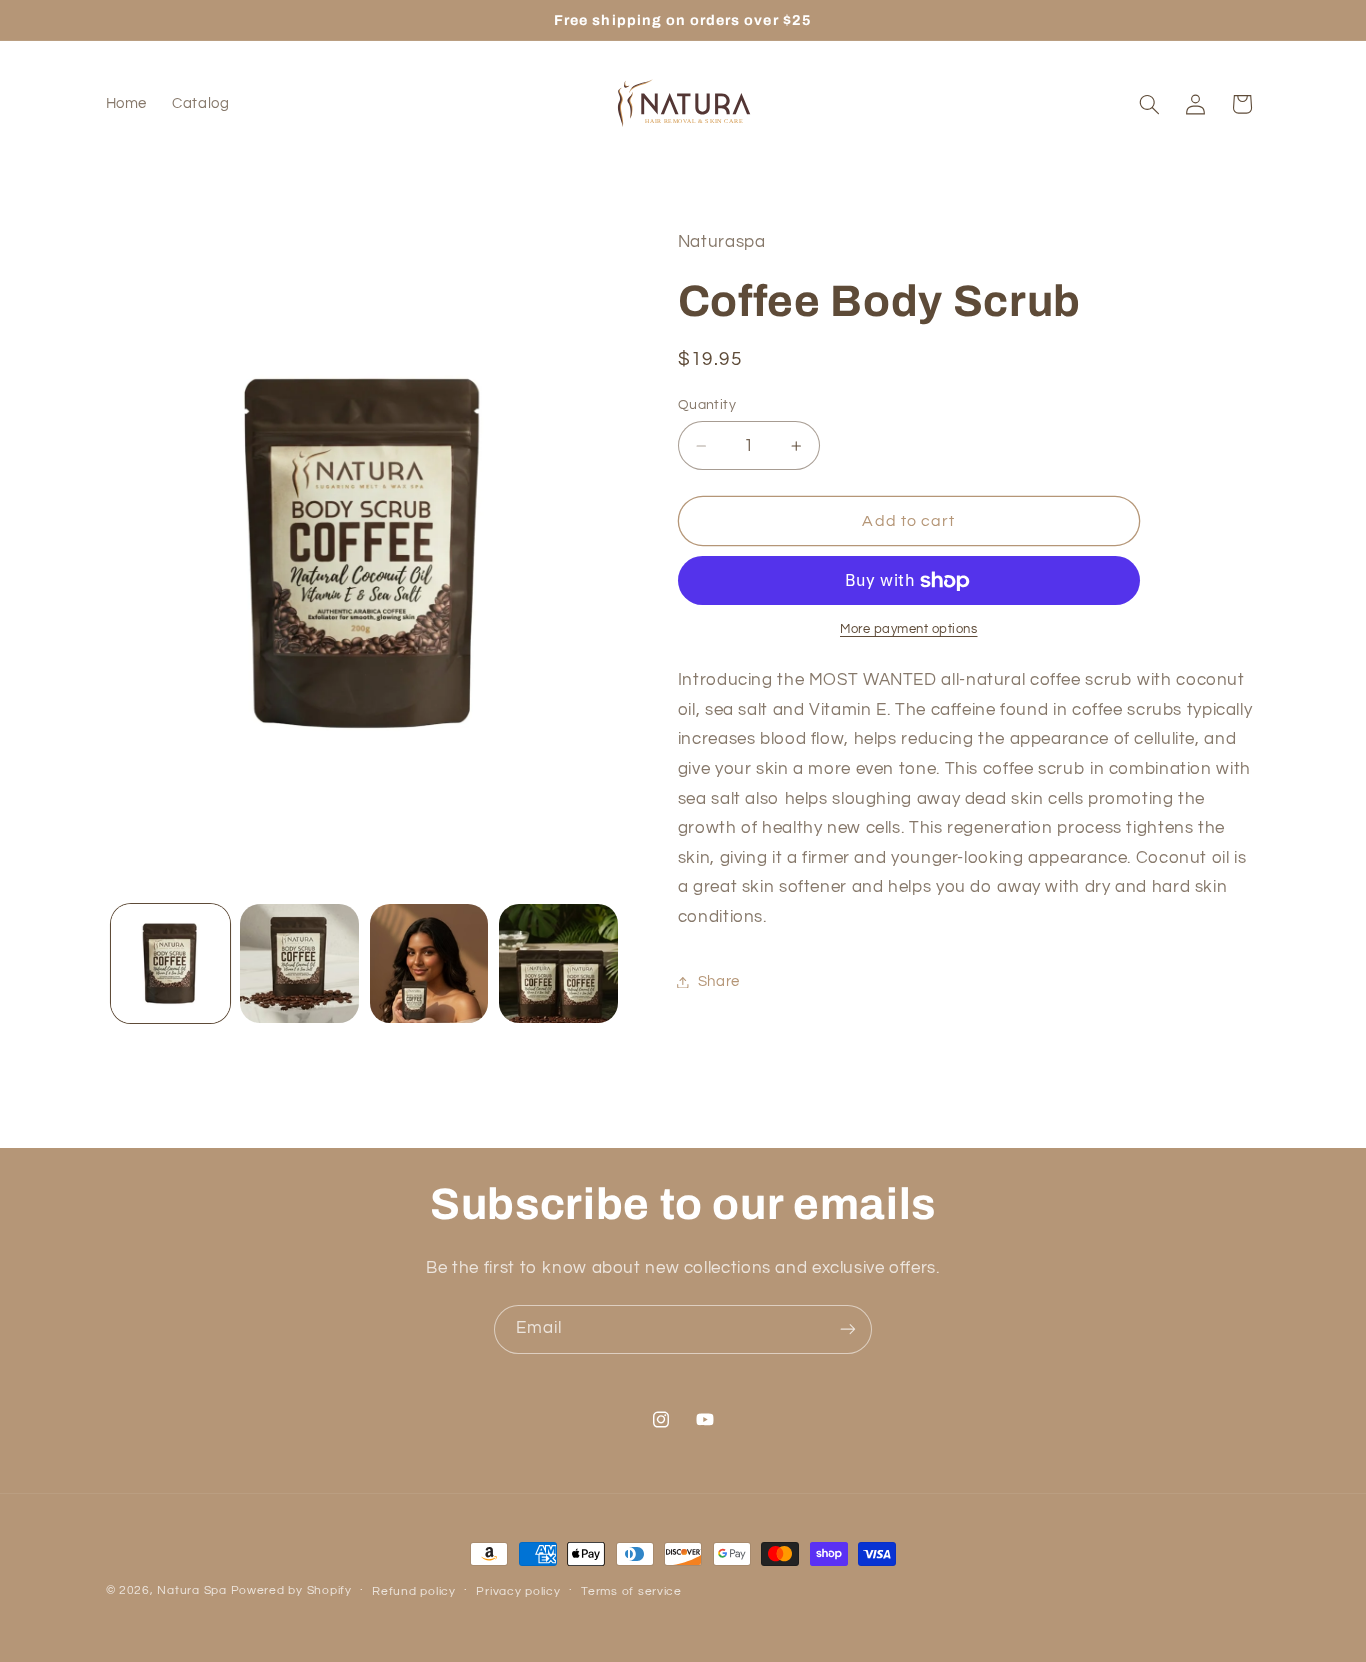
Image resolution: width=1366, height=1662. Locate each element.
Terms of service (631, 1591)
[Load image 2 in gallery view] (299, 963)
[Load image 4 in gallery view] (558, 963)
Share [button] (719, 981)
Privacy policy (518, 1591)
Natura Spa (191, 1590)
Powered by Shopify (291, 1590)
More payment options (909, 630)
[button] (1149, 104)
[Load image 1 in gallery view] (170, 963)
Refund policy (414, 1591)
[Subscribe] (848, 1329)
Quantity (707, 405)
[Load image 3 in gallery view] (429, 963)
